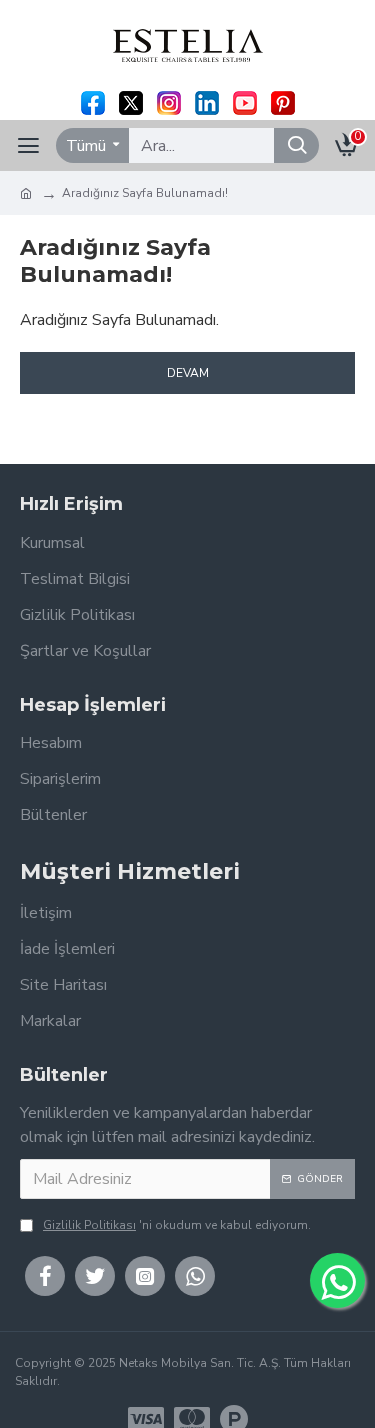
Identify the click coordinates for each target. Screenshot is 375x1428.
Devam (188, 373)
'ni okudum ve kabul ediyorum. (177, 1225)
